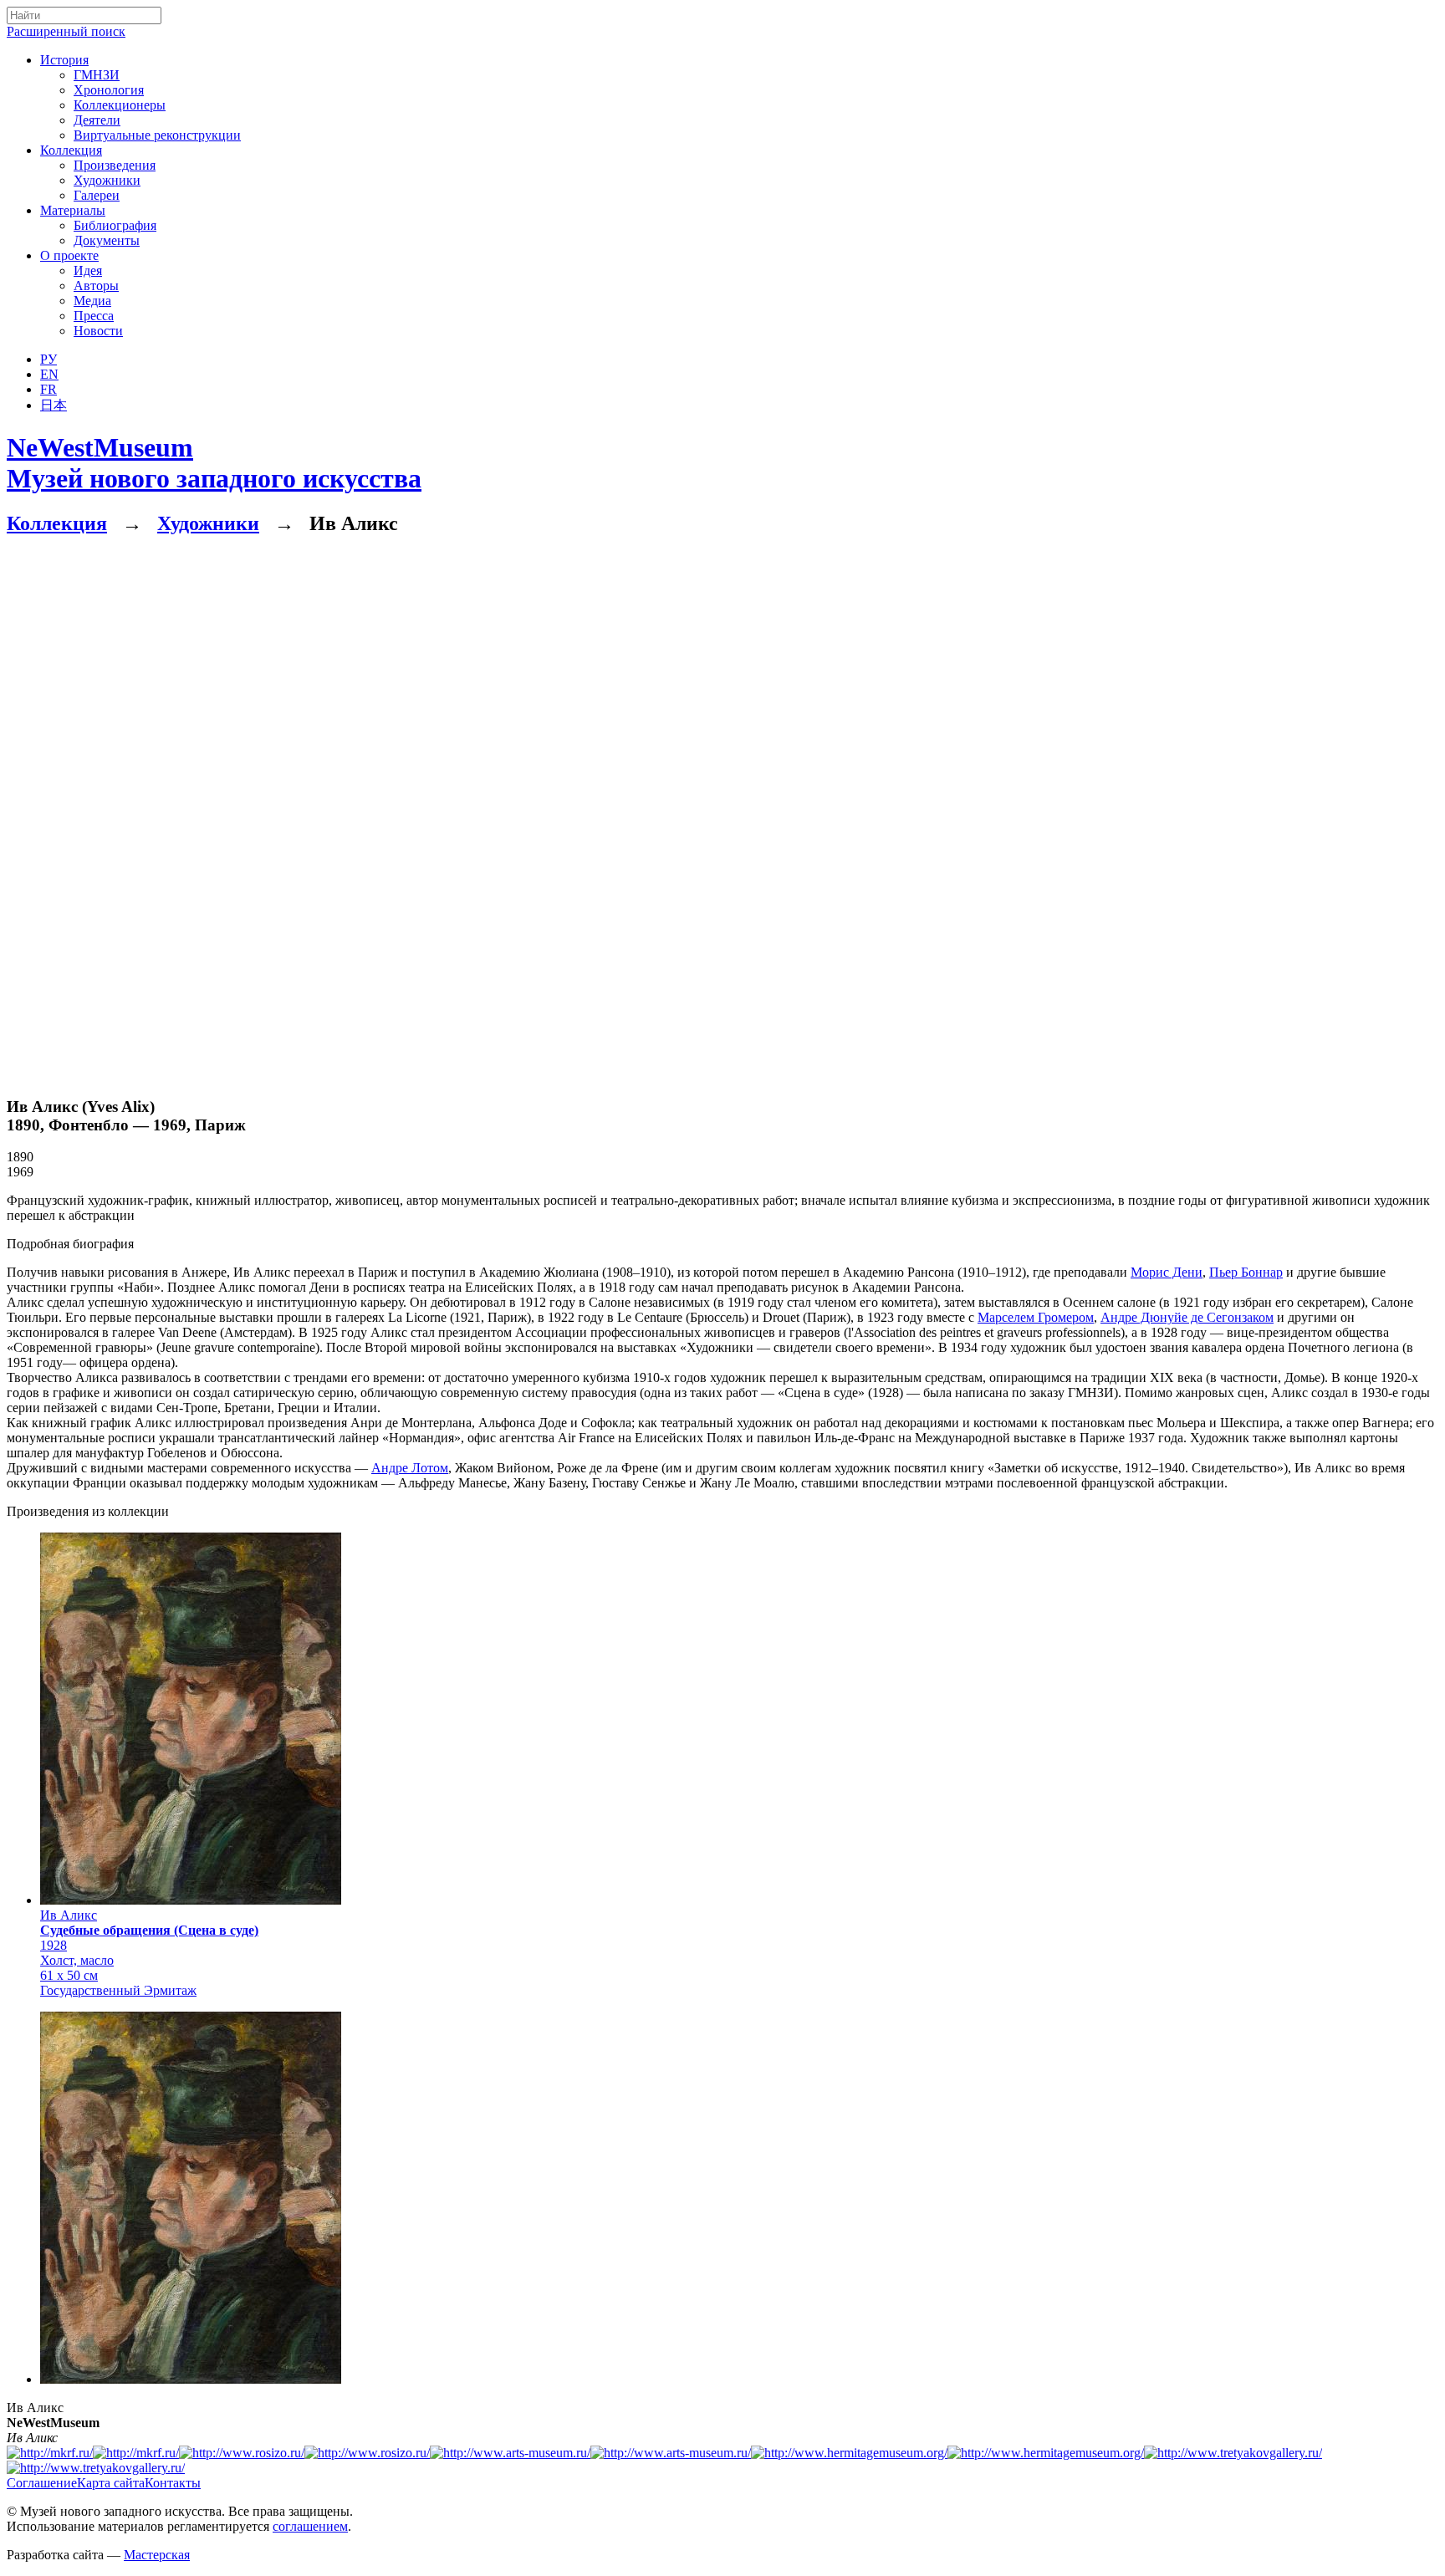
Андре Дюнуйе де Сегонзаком (1187, 1317)
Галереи (97, 195)
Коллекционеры (120, 105)
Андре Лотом (410, 1468)
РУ (49, 359)
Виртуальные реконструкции (157, 135)
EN (49, 374)
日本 (54, 405)
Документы (107, 240)
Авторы (96, 286)
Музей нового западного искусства (214, 463)
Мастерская (157, 2555)
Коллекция (71, 150)
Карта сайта (111, 2483)
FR (49, 389)
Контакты (173, 2483)
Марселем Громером (1036, 1317)
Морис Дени (1167, 1272)
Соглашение (42, 2483)
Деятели (97, 120)
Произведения (115, 165)
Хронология (109, 90)
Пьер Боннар (1246, 1272)
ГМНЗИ (97, 75)
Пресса (94, 316)
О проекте (69, 255)
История (64, 60)
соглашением (310, 2526)
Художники (107, 180)
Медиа (92, 301)
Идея (88, 270)
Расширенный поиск (66, 31)
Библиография (115, 225)
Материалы (73, 210)
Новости (98, 331)
